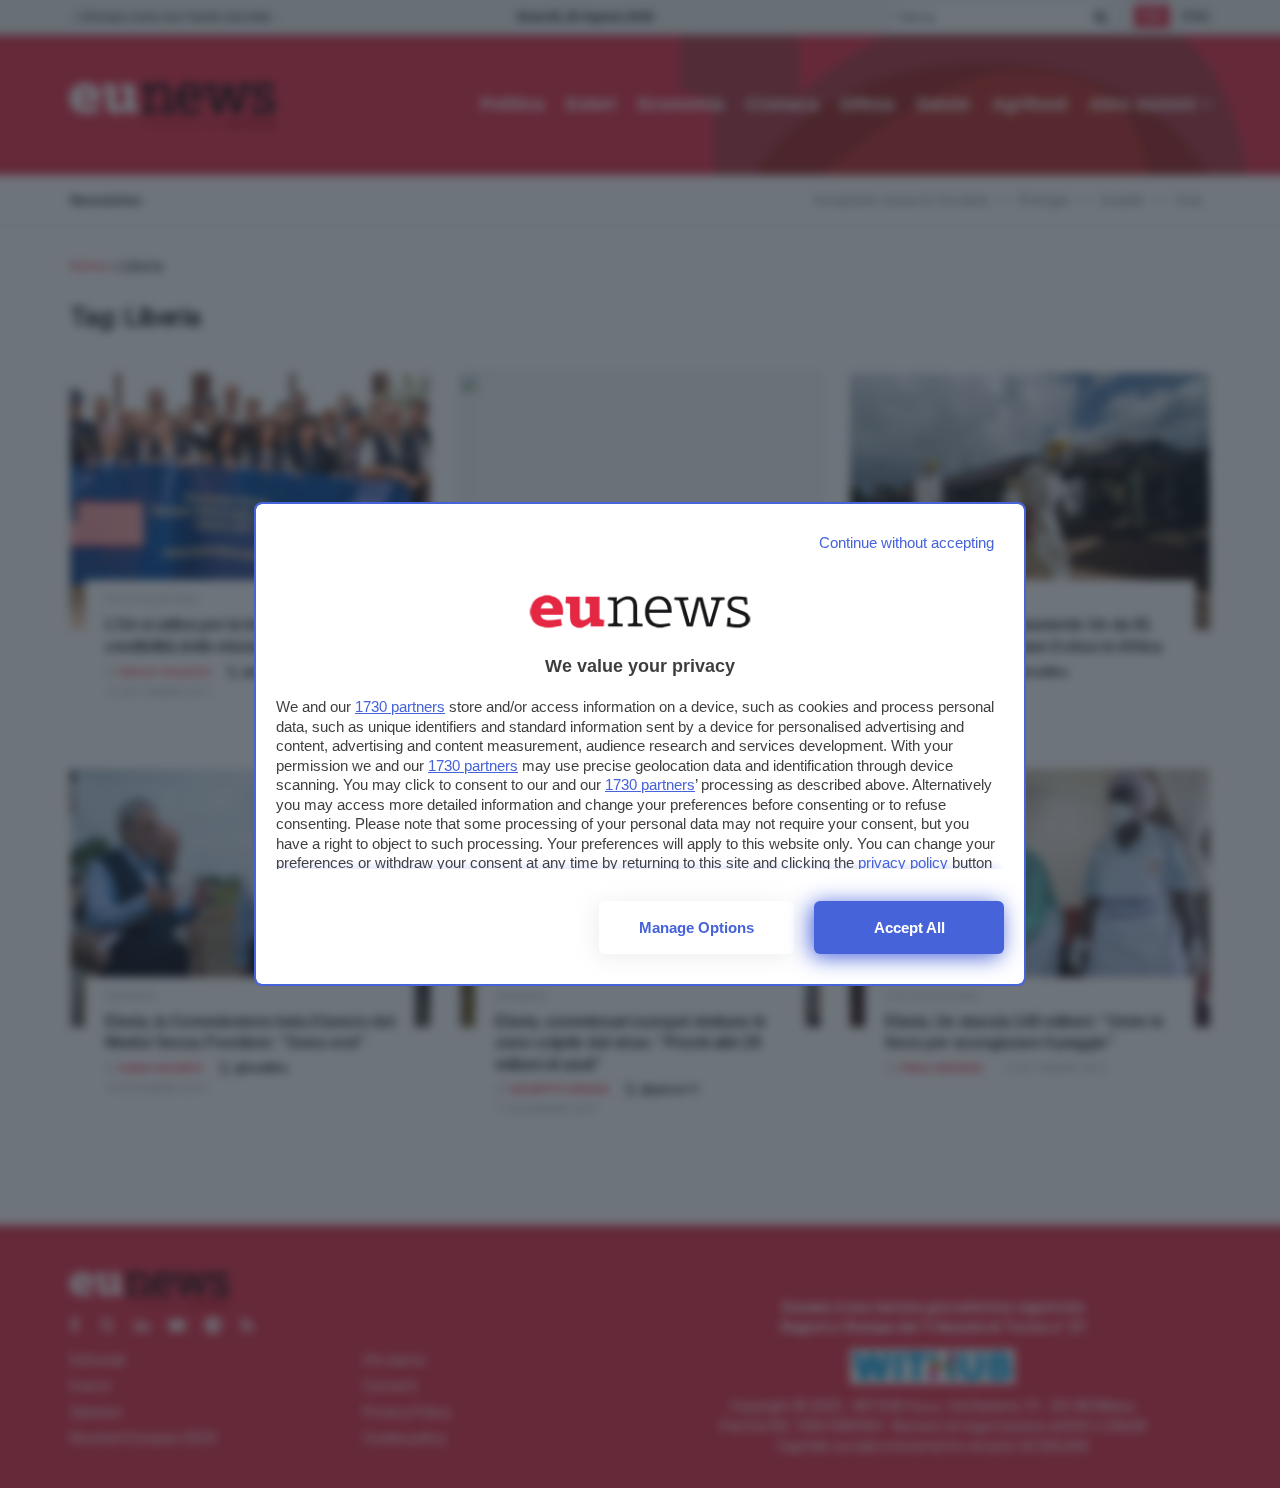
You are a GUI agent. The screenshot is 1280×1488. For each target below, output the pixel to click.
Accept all (909, 927)
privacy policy (903, 862)
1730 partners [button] (400, 706)
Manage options (696, 927)
